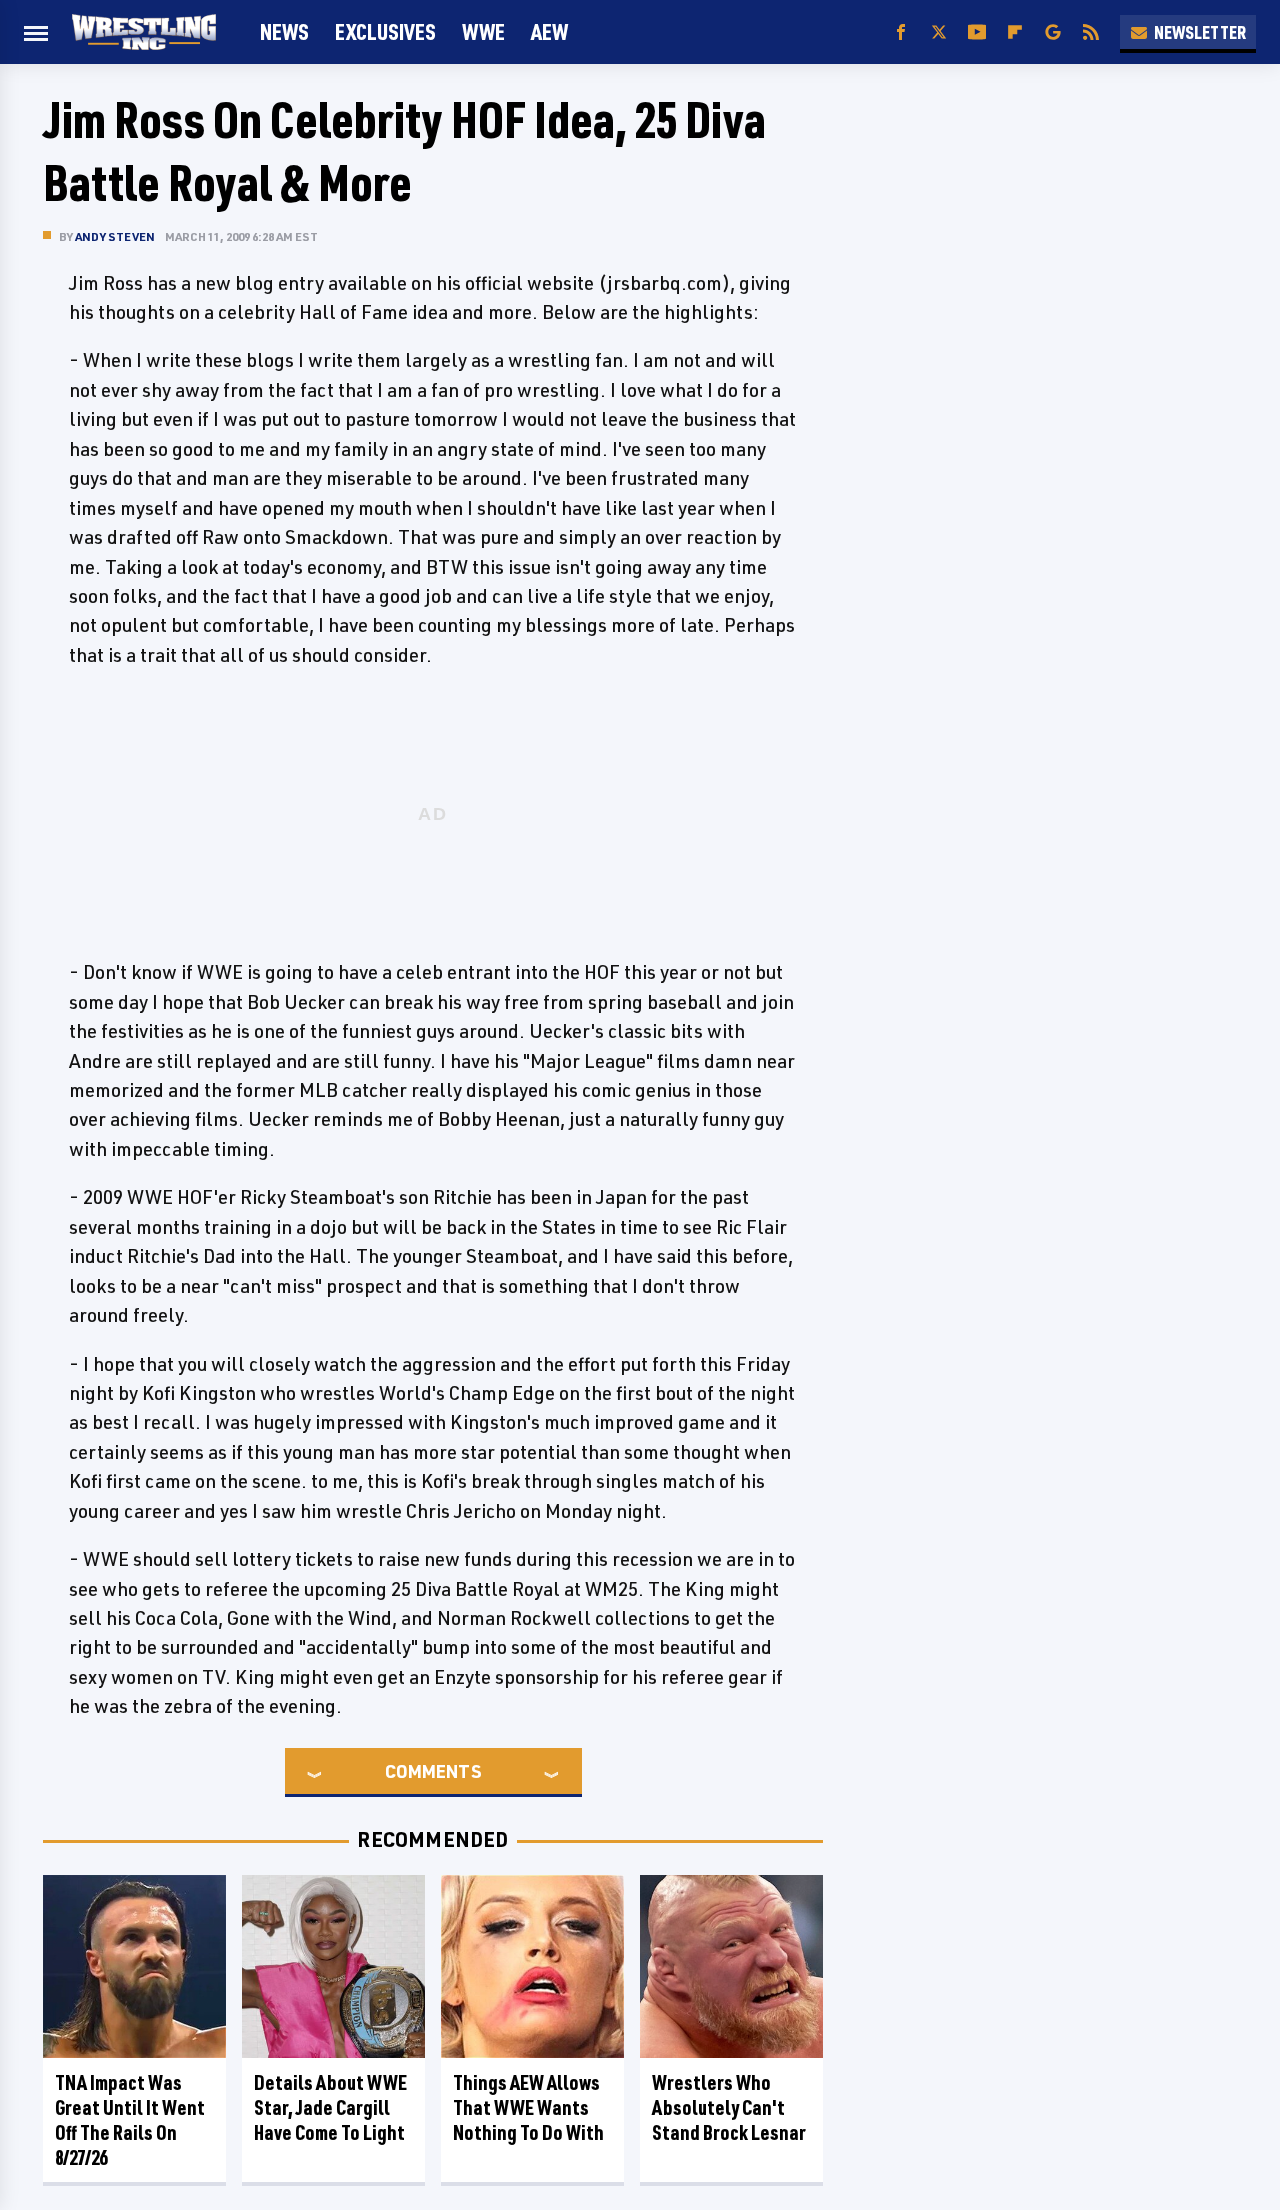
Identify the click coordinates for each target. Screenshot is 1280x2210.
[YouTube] (977, 32)
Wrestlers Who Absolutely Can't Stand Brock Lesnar (729, 2107)
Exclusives (385, 31)
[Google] (1053, 32)
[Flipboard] (1015, 32)
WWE (483, 31)
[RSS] (1091, 32)
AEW (549, 31)
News (284, 31)
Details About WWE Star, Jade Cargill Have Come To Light (330, 2107)
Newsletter (1200, 32)
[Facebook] (901, 32)
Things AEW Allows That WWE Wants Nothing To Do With (528, 2107)
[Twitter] (939, 32)
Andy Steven (115, 236)
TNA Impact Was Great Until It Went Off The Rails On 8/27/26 (130, 2120)
